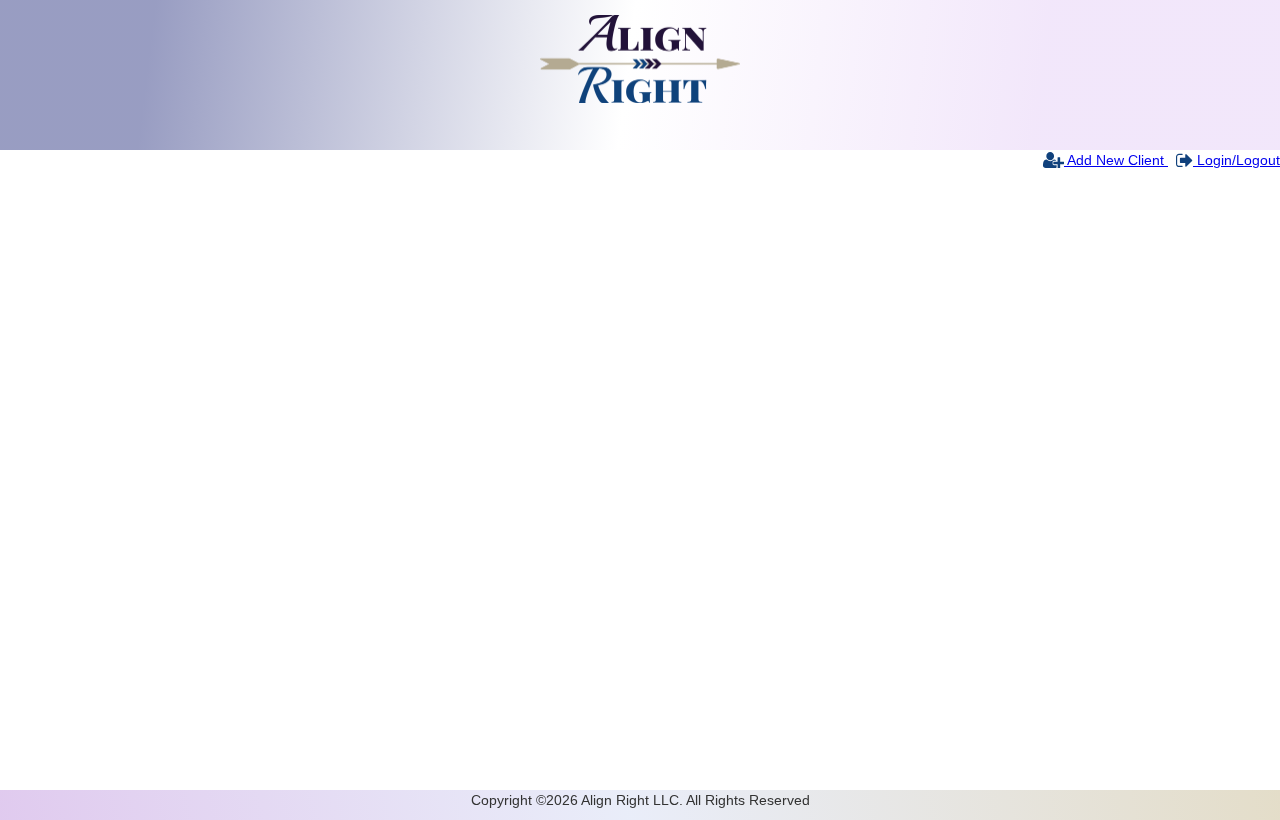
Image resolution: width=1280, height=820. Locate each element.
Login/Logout (1236, 160)
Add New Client (1116, 160)
